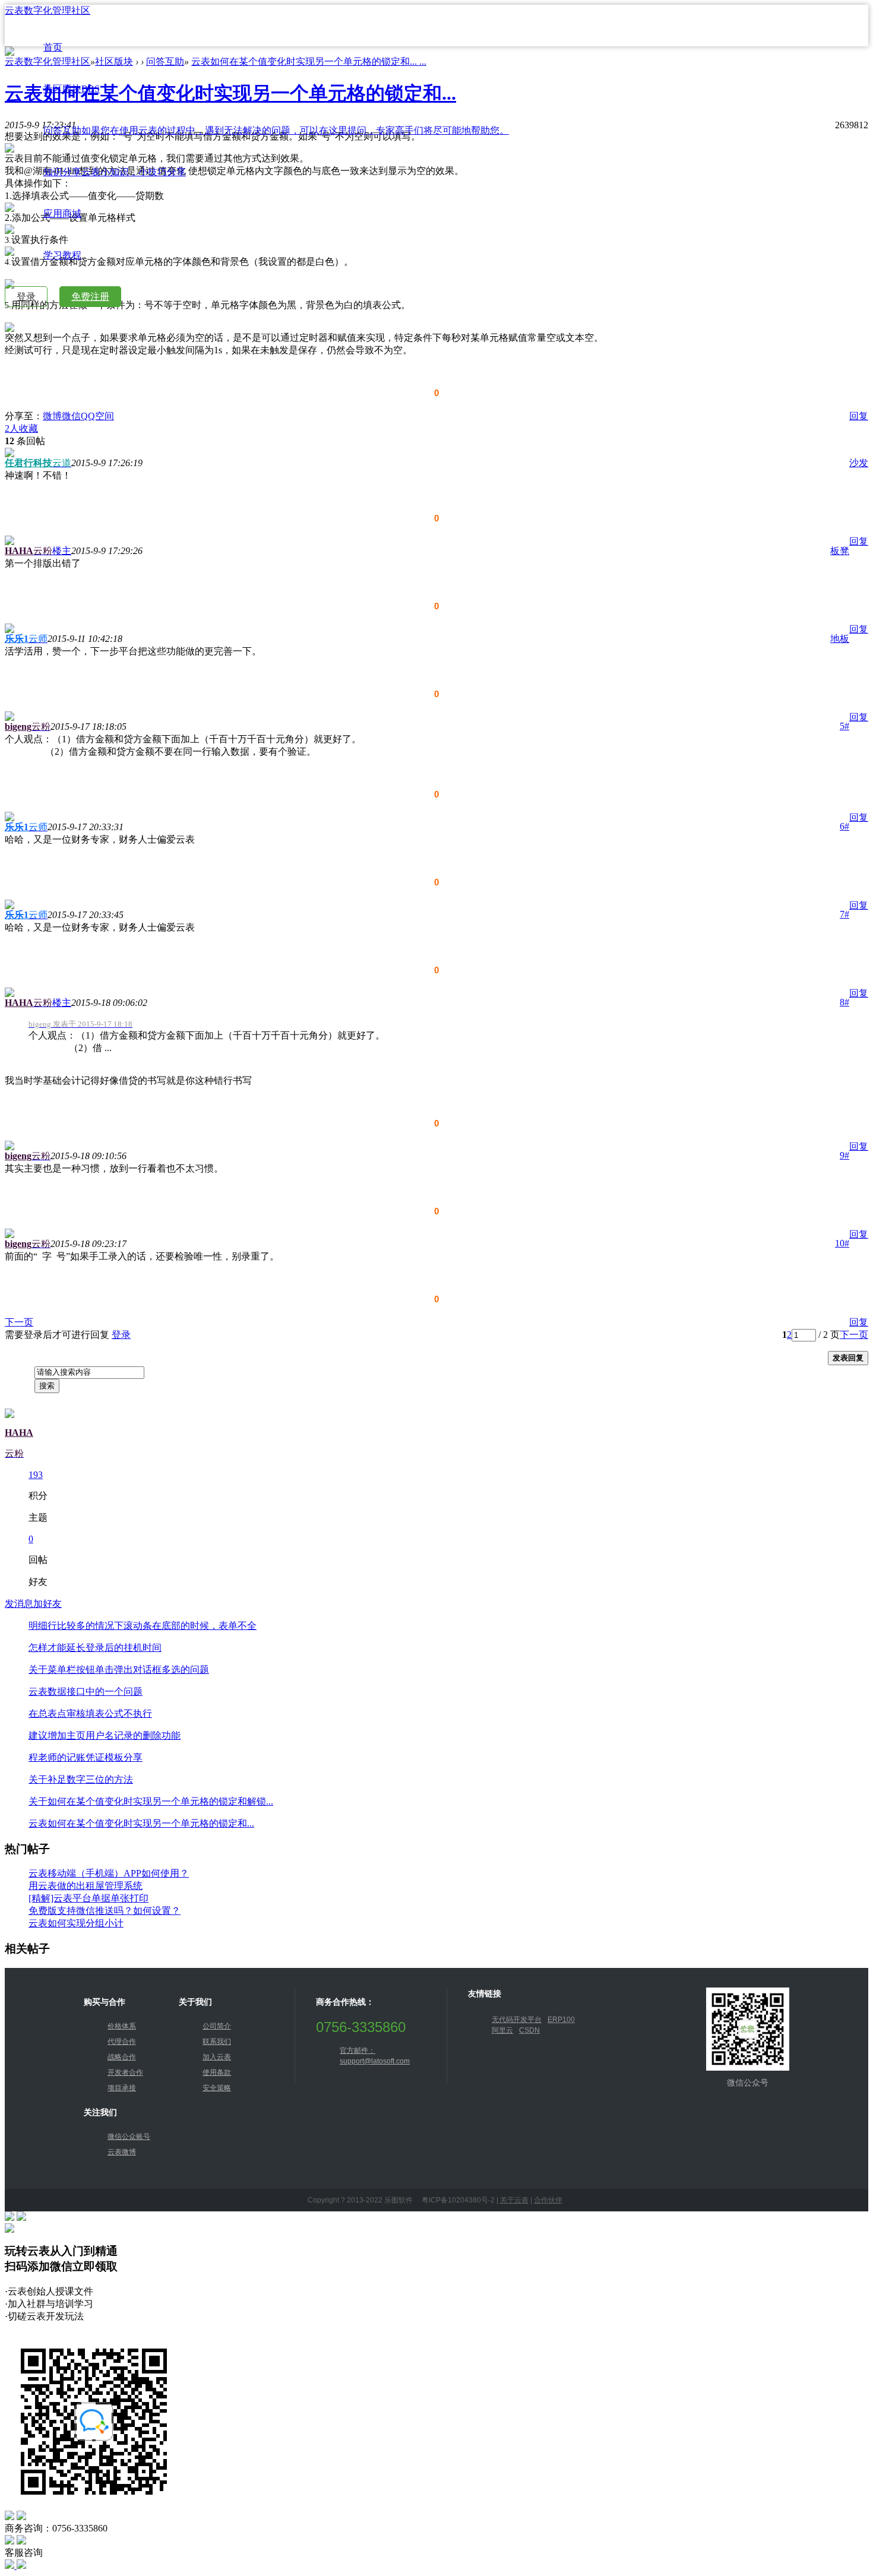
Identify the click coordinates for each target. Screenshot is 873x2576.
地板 (840, 639)
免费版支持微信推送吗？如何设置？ (105, 1911)
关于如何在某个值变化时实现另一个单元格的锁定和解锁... (151, 1801)
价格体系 (122, 2026)
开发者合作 (125, 2072)
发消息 (19, 1604)
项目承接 (122, 2088)
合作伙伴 (548, 2200)
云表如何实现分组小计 (76, 1923)
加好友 (48, 1604)
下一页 (19, 1322)
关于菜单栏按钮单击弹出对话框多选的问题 (119, 1670)
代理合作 (122, 2042)
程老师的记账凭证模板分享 (86, 1757)
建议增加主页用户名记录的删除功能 (105, 1735)
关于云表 (514, 2200)
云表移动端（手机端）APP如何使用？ (109, 1873)
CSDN (529, 2030)
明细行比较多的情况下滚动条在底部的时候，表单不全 (143, 1626)
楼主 (62, 551)
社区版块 (72, 89)
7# (844, 914)
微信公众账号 (129, 2137)
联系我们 (217, 2042)
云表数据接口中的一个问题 (86, 1692)
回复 (859, 416)
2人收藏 (21, 428)
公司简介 (217, 2026)
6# (844, 826)
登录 (26, 297)
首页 (53, 47)
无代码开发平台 (517, 2020)
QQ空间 (97, 416)
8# (844, 1002)
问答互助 (276, 130)
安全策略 (217, 2088)
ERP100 (561, 2020)
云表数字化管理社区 (48, 10)
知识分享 (115, 172)
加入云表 (217, 2057)
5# (844, 726)
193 (36, 1475)
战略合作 (122, 2057)
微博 (52, 416)
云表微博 (122, 2152)
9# (844, 1155)
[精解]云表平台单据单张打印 (88, 1898)
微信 (71, 416)
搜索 (47, 1386)
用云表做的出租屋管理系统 (86, 1886)
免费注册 (90, 297)
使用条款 (217, 2072)
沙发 (859, 463)
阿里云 (502, 2030)
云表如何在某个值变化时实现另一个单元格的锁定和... (141, 1823)
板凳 (840, 551)
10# (842, 1243)
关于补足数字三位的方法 (81, 1779)
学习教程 (62, 255)
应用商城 (62, 213)
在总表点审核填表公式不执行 (90, 1713)
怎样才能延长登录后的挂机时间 (95, 1648)
